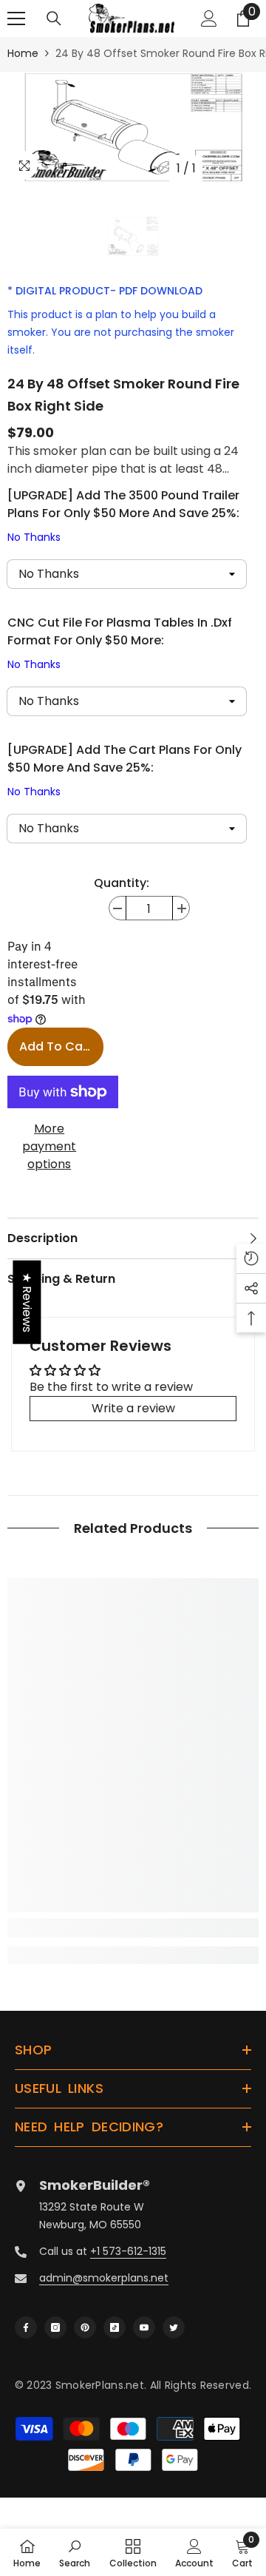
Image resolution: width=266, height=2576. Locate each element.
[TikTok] (115, 2327)
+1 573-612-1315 (128, 2251)
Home (23, 53)
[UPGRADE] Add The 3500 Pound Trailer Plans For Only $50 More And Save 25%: (123, 516)
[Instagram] (55, 2327)
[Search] (54, 18)
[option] (133, 127)
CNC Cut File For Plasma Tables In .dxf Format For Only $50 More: (120, 643)
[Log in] (209, 18)
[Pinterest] (85, 2327)
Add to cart (56, 1046)
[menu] (16, 18)
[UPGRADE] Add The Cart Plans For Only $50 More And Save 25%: (125, 770)
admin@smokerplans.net (104, 2278)
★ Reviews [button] (27, 1302)
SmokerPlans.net (100, 2385)
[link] (133, 1928)
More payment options (49, 1146)
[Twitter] (174, 2327)
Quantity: (122, 883)
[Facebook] (26, 2327)
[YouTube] (144, 2327)
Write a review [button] (133, 1408)
